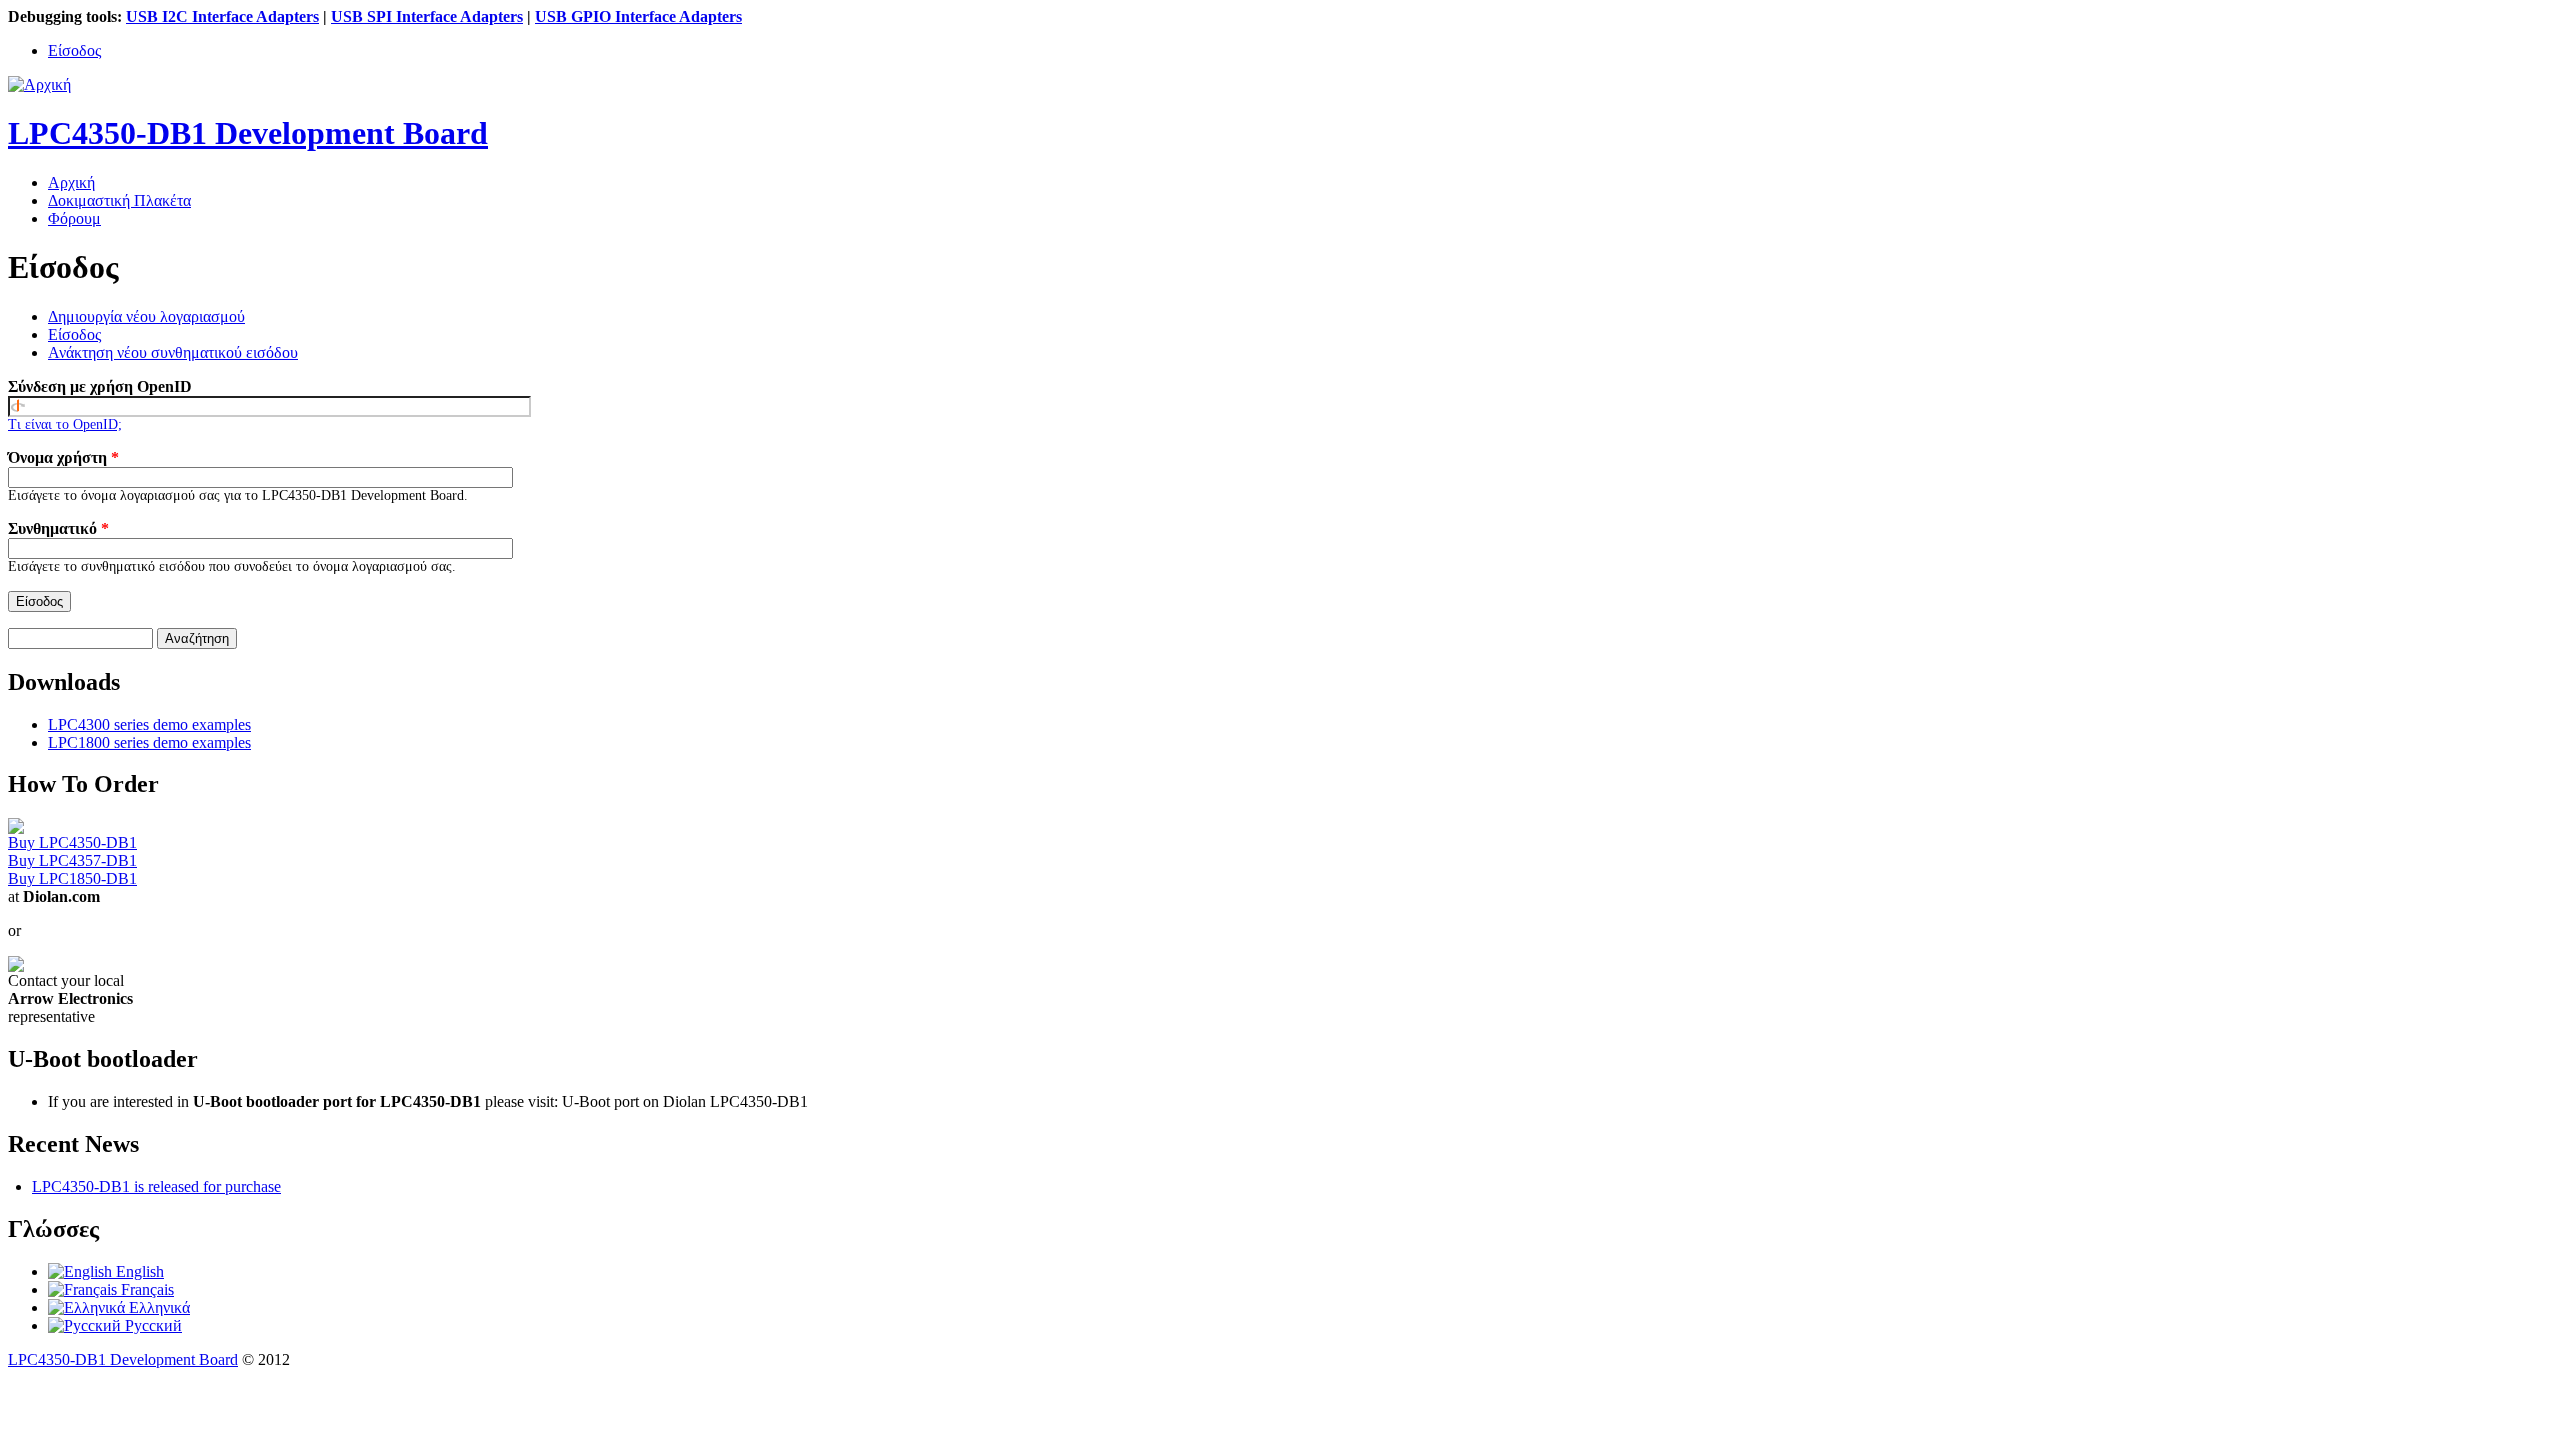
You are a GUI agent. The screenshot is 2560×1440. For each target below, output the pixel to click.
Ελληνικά (157, 1307)
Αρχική (71, 182)
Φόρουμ (74, 218)
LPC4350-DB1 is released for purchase (156, 1186)
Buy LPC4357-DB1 (72, 860)
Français (145, 1289)
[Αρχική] (39, 84)
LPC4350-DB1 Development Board (123, 1359)
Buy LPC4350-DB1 (72, 842)
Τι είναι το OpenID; (65, 424)
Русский (151, 1325)
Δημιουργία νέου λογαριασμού (146, 316)
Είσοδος (74, 50)
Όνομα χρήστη (63, 457)
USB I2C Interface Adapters (222, 16)
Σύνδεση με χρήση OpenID (100, 386)
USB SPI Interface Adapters (427, 16)
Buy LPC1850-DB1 (72, 878)
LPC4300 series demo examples (149, 724)
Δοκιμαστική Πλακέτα (119, 200)
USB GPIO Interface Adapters (638, 16)
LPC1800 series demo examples (149, 742)
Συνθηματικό (58, 528)
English (138, 1271)
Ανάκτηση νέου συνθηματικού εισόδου (173, 352)
